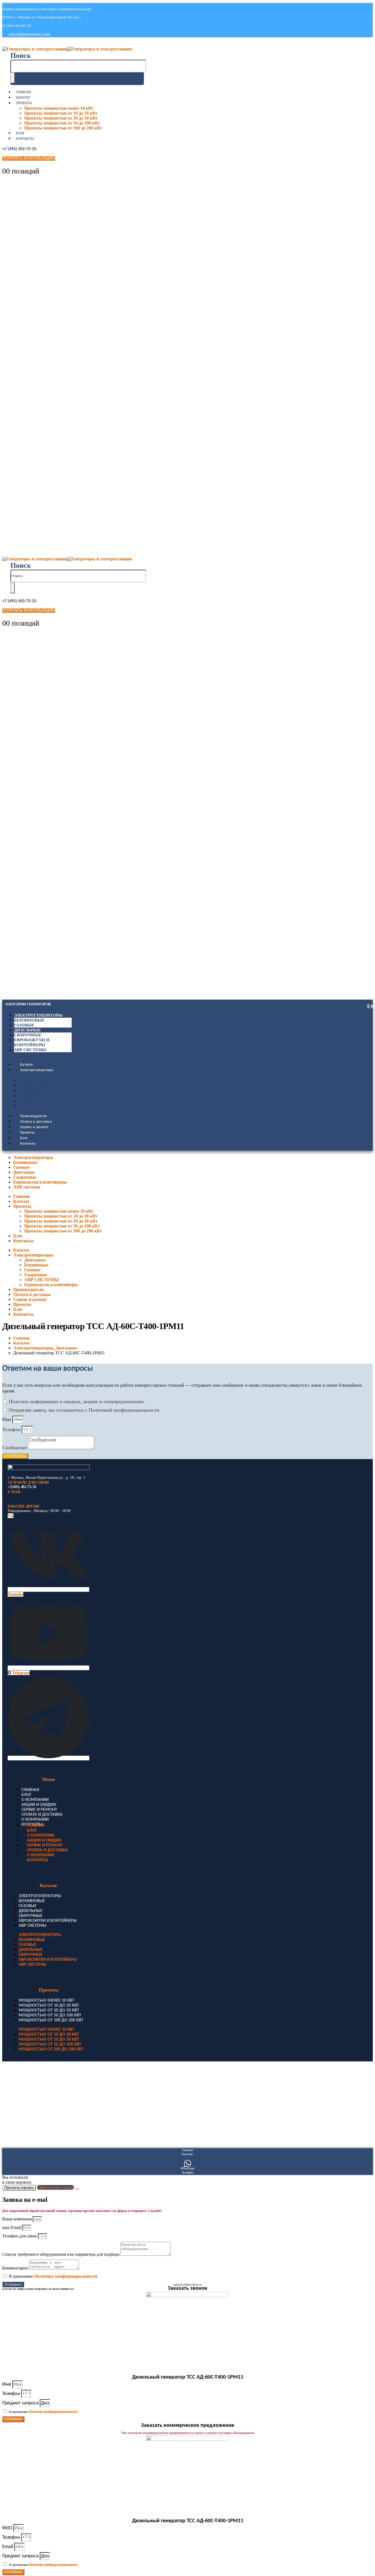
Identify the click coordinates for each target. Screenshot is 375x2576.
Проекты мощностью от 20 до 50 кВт (61, 118)
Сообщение (15, 1448)
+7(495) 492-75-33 (22, 1487)
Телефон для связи (20, 2236)
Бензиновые (29, 1020)
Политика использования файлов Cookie (35, 2110)
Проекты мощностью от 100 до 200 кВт (63, 128)
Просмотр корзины (19, 2188)
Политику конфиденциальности (66, 2276)
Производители (34, 1116)
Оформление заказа (55, 2187)
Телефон (12, 1429)
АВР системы (30, 1050)
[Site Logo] (67, 49)
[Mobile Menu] (6, 43)
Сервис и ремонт (34, 1127)
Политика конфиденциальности (29, 2092)
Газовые (24, 1025)
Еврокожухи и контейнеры (53, 1106)
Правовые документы (21, 2084)
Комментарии (16, 2268)
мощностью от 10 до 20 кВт (49, 2005)
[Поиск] (13, 78)
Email (8, 2547)
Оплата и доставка (36, 1122)
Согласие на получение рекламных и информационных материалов (55, 2127)
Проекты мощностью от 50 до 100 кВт (62, 123)
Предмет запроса (21, 2403)
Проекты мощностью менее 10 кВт (59, 108)
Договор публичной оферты (26, 2101)
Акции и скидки (39, 1805)
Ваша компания (17, 2219)
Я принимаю (53, 2276)
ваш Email (12, 2227)
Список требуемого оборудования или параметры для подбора (61, 2254)
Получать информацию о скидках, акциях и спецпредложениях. (77, 1402)
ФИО (8, 2528)
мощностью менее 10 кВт (47, 2001)
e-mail (14, 1492)
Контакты (25, 139)
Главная (23, 92)
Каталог (23, 98)
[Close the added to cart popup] (77, 2189)
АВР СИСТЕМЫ (36, 1101)
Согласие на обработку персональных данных (39, 2119)
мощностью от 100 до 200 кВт (51, 2020)
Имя (7, 1419)
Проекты (24, 103)
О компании (35, 1800)
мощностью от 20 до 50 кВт (49, 2010)
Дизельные (27, 1030)
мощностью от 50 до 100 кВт (50, 2015)
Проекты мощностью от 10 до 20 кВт (61, 113)
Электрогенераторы (38, 1015)
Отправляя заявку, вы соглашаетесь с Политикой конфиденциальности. (85, 1410)
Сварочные (28, 1035)
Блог (20, 133)
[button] (21, 56)
